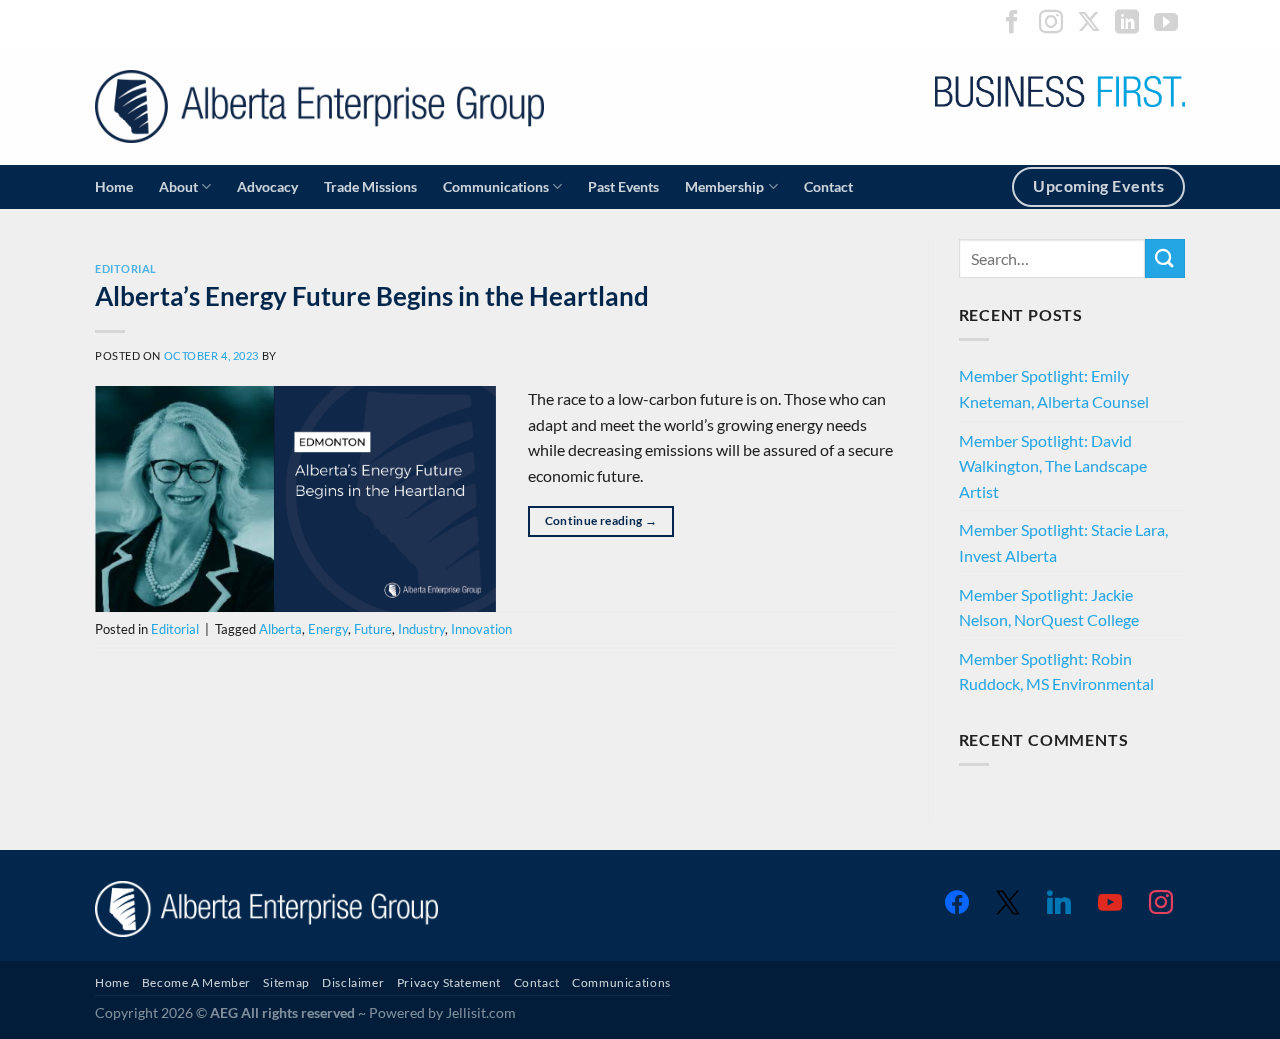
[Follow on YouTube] (1166, 23)
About (178, 186)
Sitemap (286, 982)
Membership (724, 186)
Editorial (126, 268)
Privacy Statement (449, 982)
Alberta (280, 629)
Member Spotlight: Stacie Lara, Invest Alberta (1063, 542)
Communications (496, 186)
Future (373, 629)
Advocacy (267, 186)
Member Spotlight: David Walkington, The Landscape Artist (1053, 466)
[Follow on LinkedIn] (1127, 23)
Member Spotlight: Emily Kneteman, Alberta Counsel (1054, 388)
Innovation (481, 629)
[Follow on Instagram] (1051, 23)
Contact (828, 186)
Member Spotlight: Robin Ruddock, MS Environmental (1056, 671)
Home (114, 186)
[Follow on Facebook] (1012, 23)
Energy (328, 629)
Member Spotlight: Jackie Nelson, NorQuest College (1049, 607)
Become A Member (196, 982)
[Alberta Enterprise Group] (319, 106)
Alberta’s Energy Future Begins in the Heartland (372, 296)
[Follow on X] (1089, 23)
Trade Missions (370, 186)
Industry (421, 629)
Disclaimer (353, 982)
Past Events (623, 186)
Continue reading (601, 520)
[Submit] (1165, 258)
